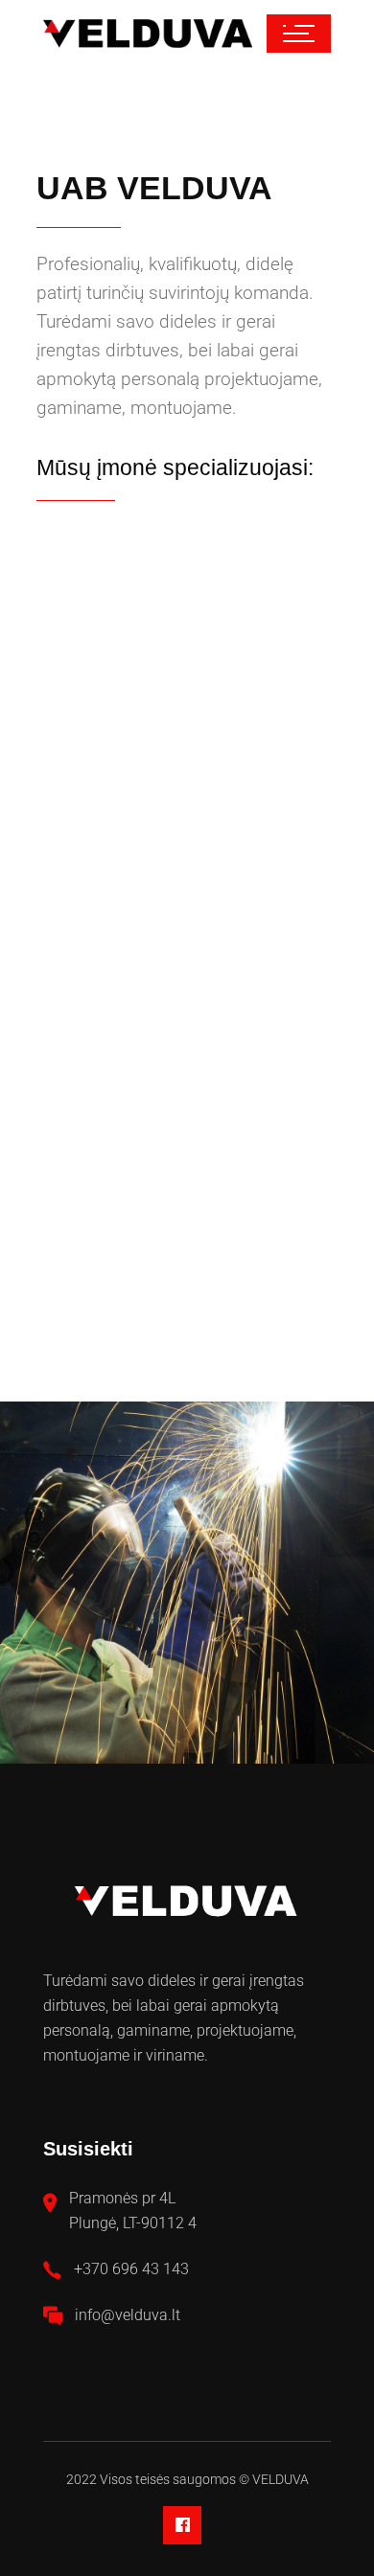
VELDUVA (280, 2479)
